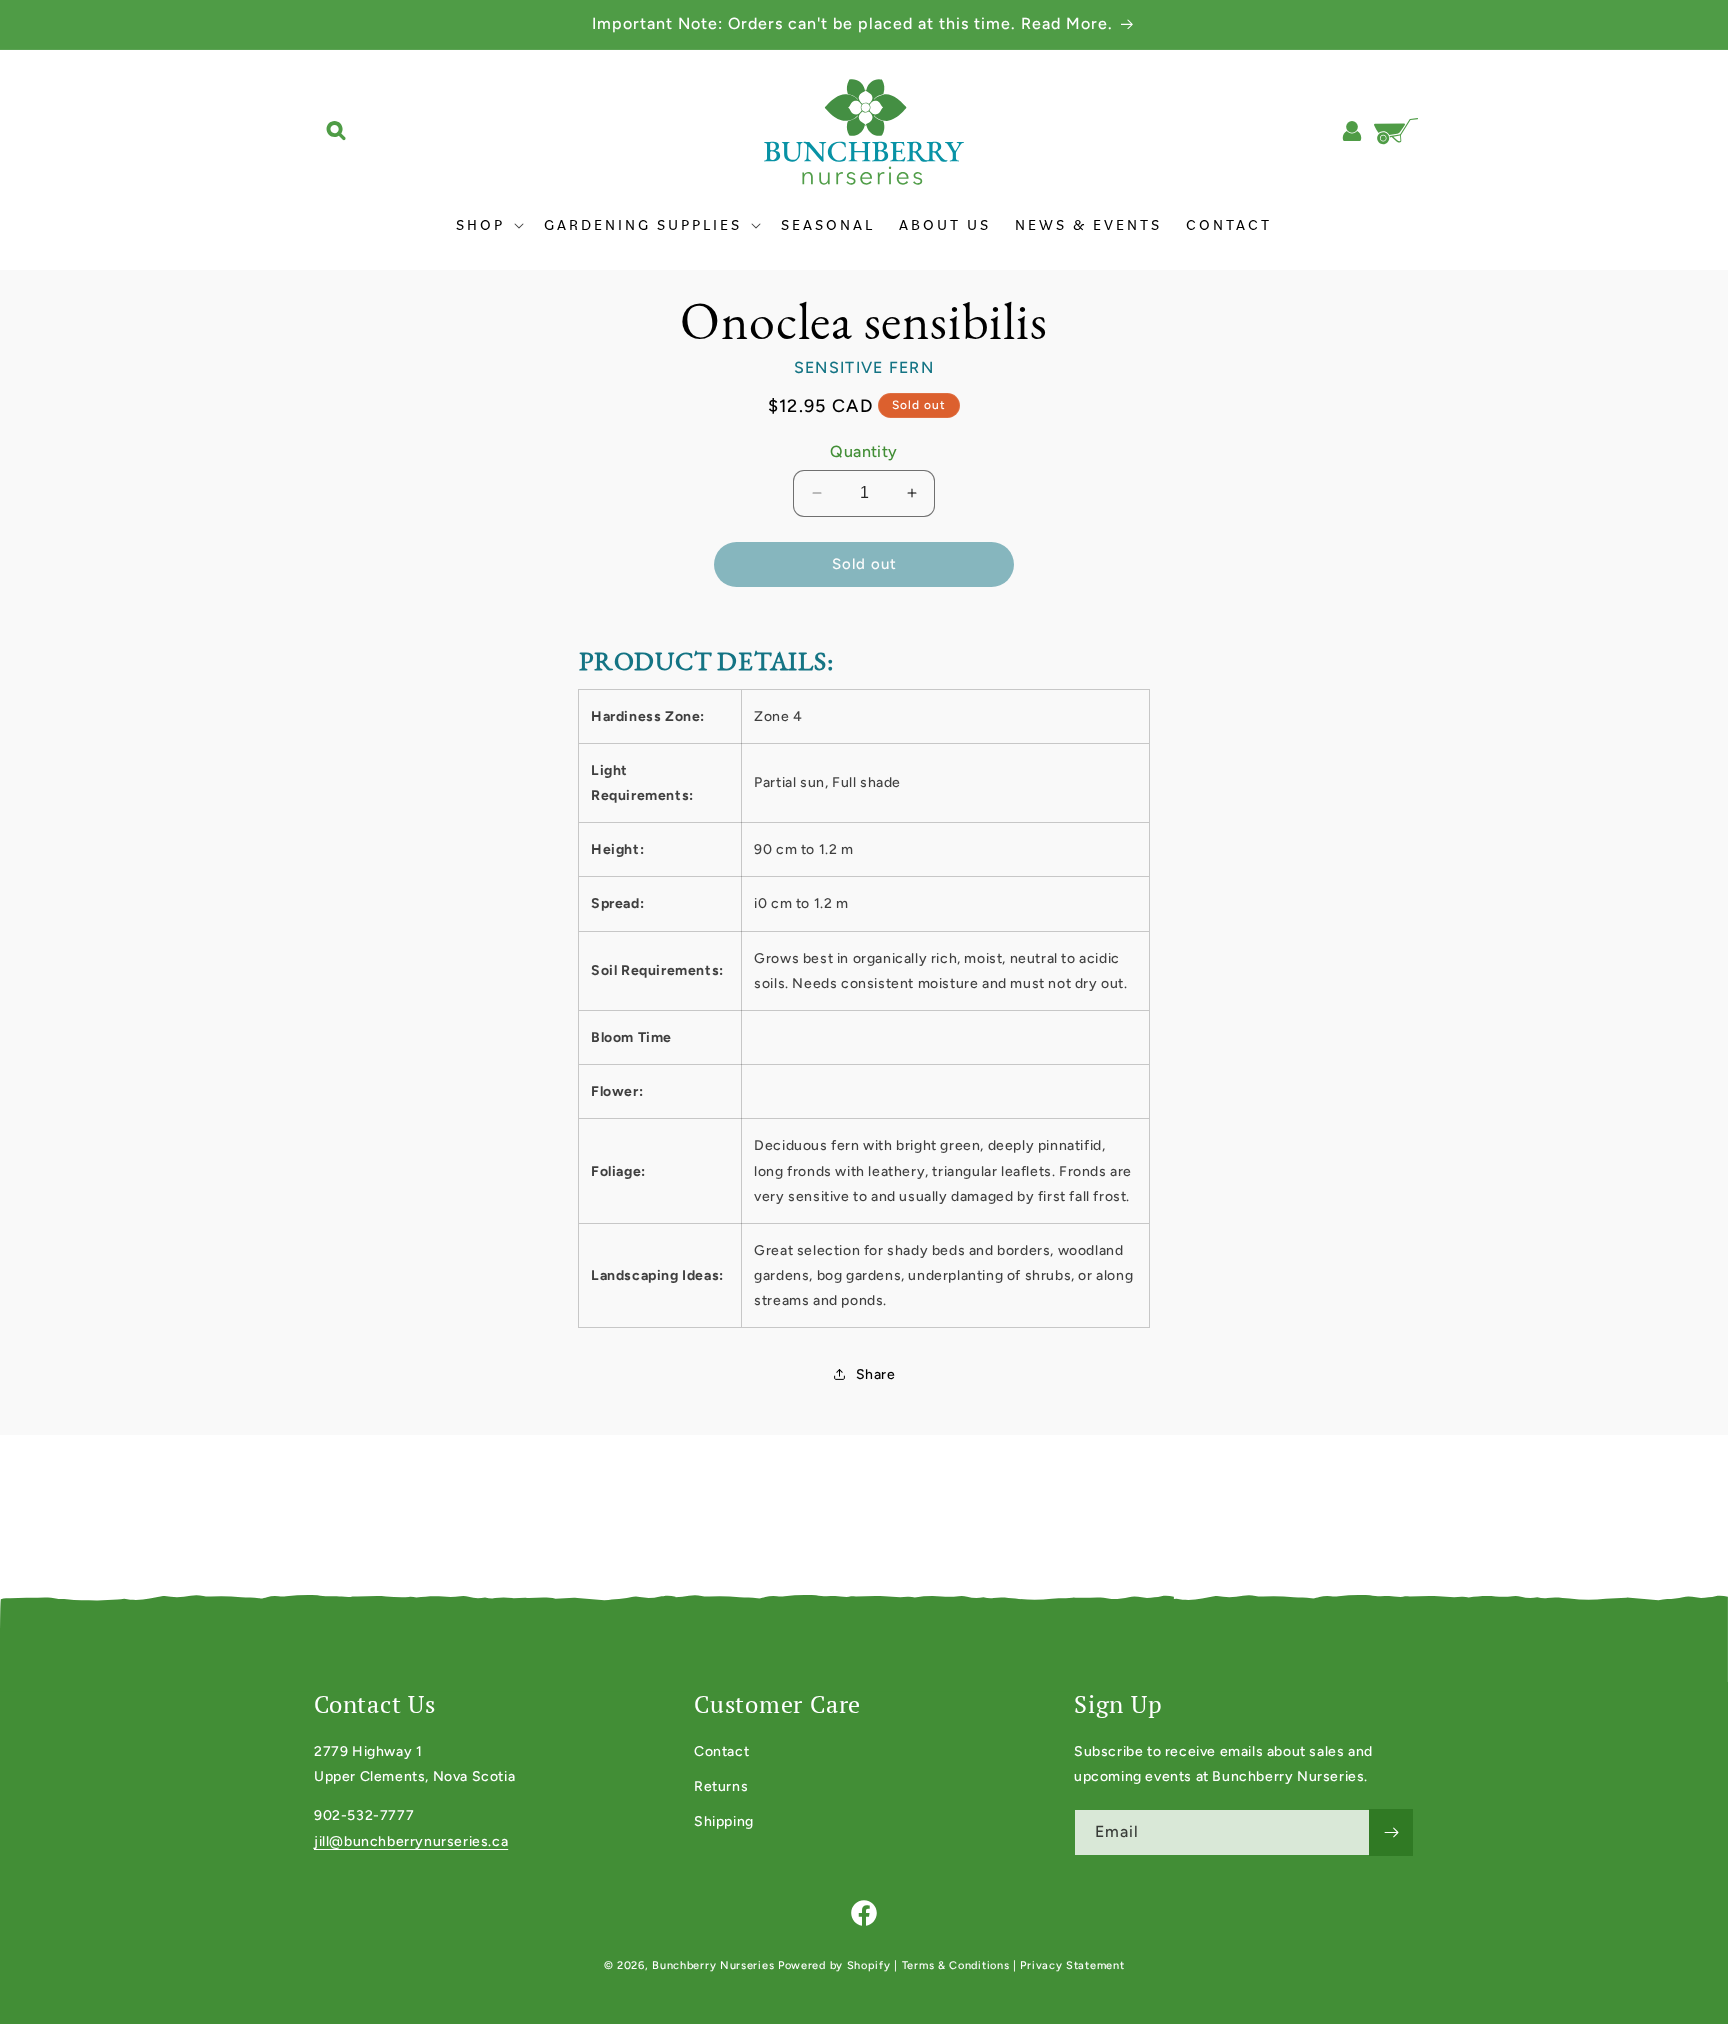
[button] (336, 131)
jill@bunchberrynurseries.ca (411, 1841)
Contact (721, 1751)
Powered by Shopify (834, 1965)
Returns (721, 1786)
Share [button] (876, 1374)
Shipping (724, 1821)
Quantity (863, 451)
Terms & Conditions (956, 1965)
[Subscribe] (1391, 1832)
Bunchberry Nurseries (715, 1965)
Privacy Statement (1072, 1965)
